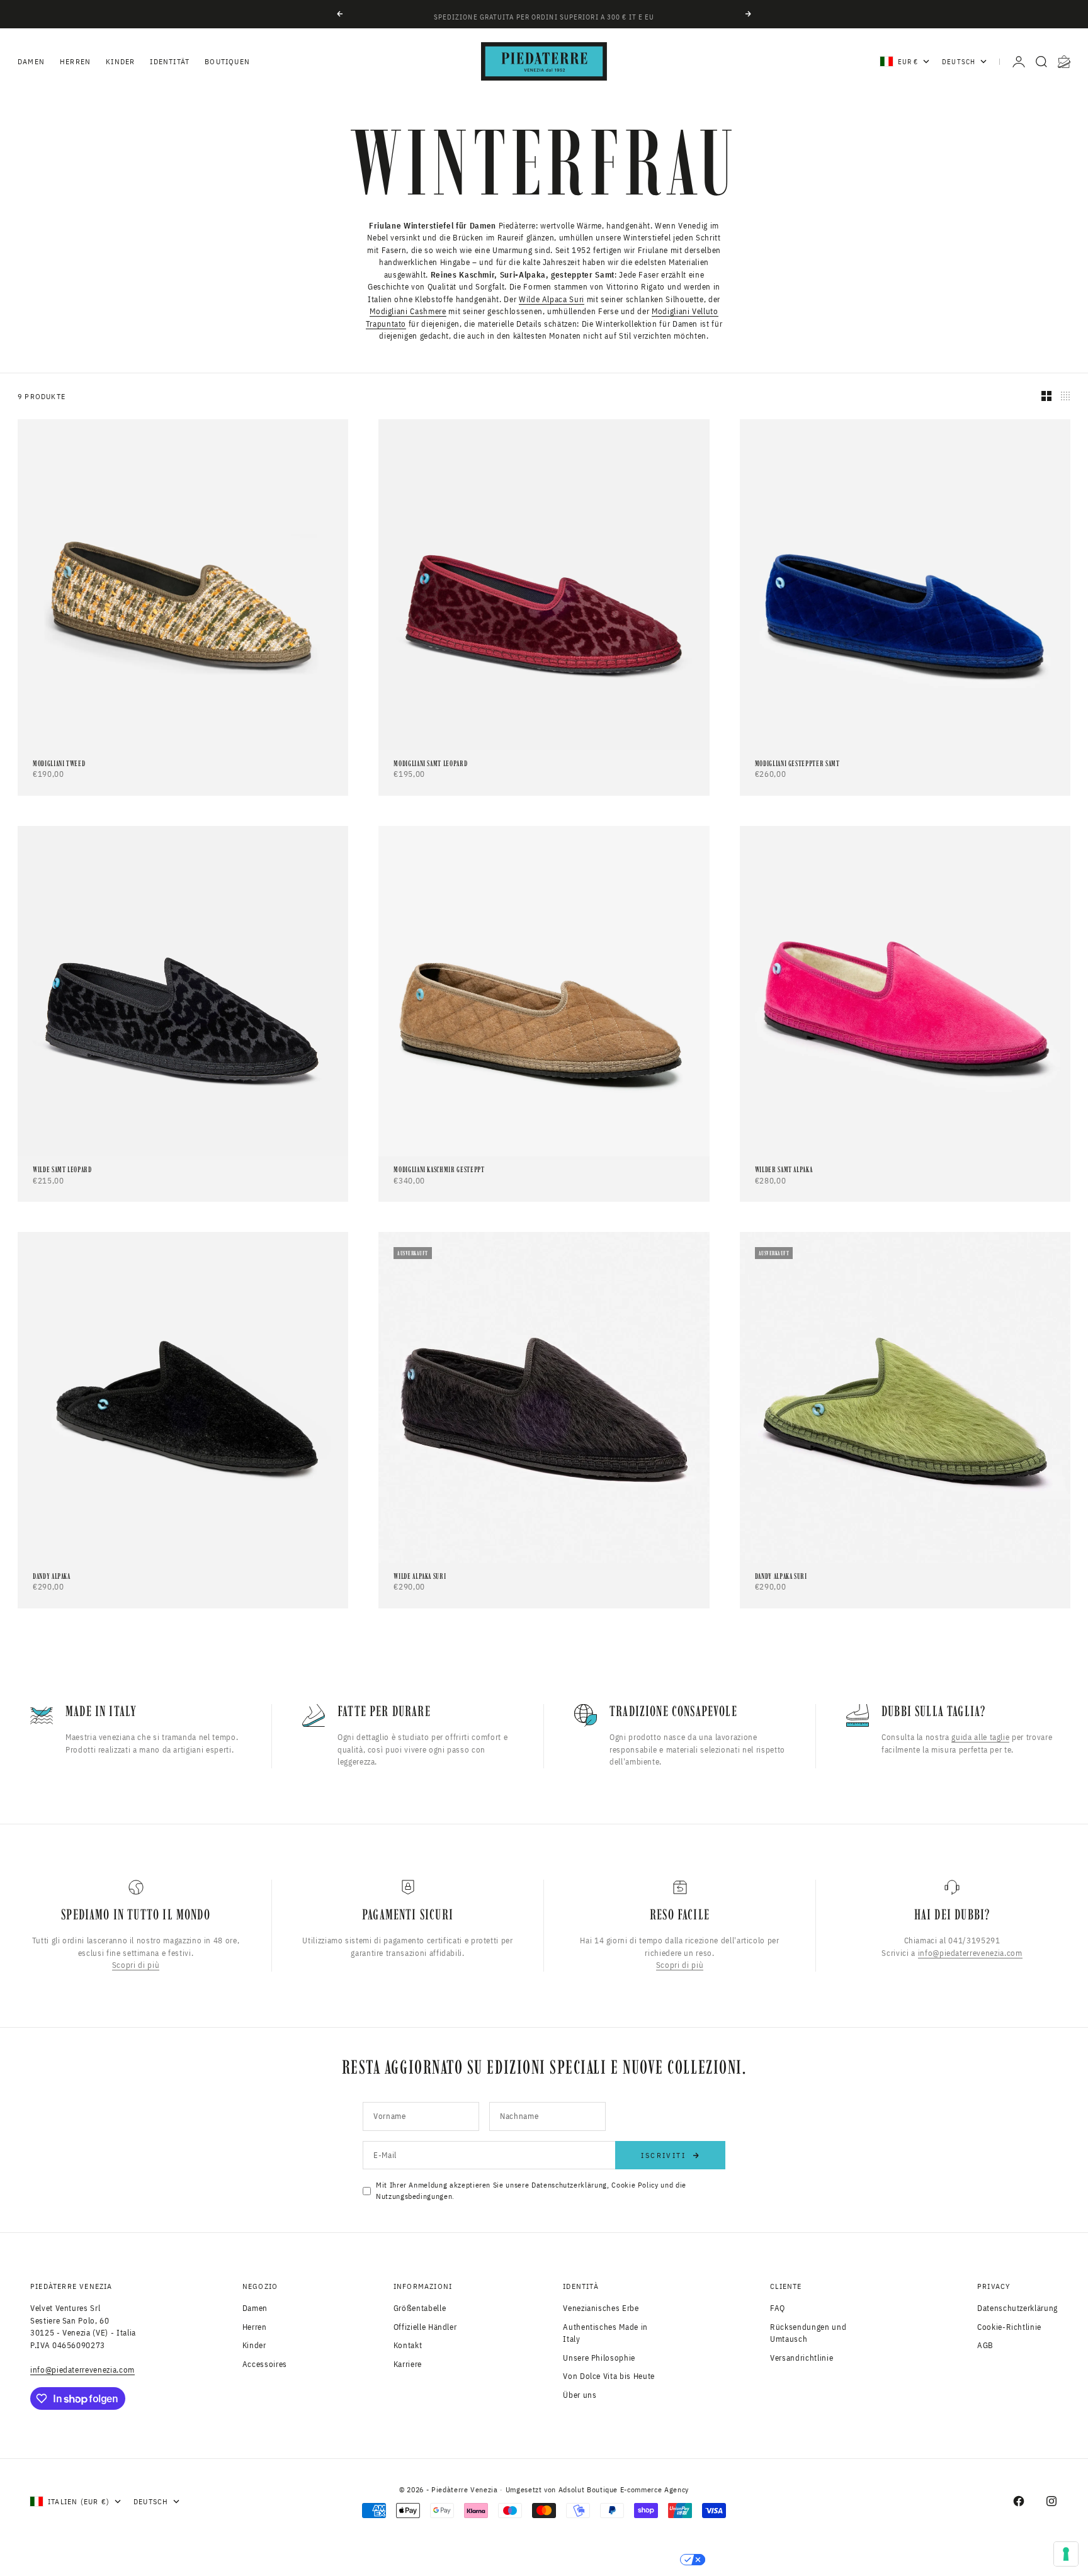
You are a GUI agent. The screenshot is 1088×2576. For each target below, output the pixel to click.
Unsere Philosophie (599, 2358)
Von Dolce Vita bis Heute (609, 2376)
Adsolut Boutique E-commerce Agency (624, 2489)
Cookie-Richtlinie (1009, 2327)
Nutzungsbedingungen (414, 2196)
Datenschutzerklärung (569, 2185)
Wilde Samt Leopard (62, 1170)
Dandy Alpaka (52, 1577)
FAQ (778, 2308)
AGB (985, 2345)
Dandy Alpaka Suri (781, 1577)
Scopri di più (136, 1965)
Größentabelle (420, 2308)
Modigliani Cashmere (408, 311)
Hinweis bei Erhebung (441, 2560)
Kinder (120, 61)
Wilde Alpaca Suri (552, 299)
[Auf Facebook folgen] (1019, 2501)
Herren (75, 61)
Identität (170, 61)
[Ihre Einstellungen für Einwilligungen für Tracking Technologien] (1066, 2554)
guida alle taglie (980, 1737)
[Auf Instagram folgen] (1051, 2501)
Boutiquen (227, 61)
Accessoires (265, 2364)
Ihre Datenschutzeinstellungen (596, 2560)
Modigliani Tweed (59, 763)
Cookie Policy (635, 2185)
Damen (31, 61)
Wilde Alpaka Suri (420, 1577)
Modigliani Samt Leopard (430, 763)
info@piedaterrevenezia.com (970, 1953)
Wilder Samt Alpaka (784, 1170)
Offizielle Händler (425, 2327)
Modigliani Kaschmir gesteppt (439, 1170)
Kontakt (408, 2345)
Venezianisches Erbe (601, 2308)
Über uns (580, 2395)
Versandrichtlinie (802, 2358)
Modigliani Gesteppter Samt (797, 763)
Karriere (408, 2364)
